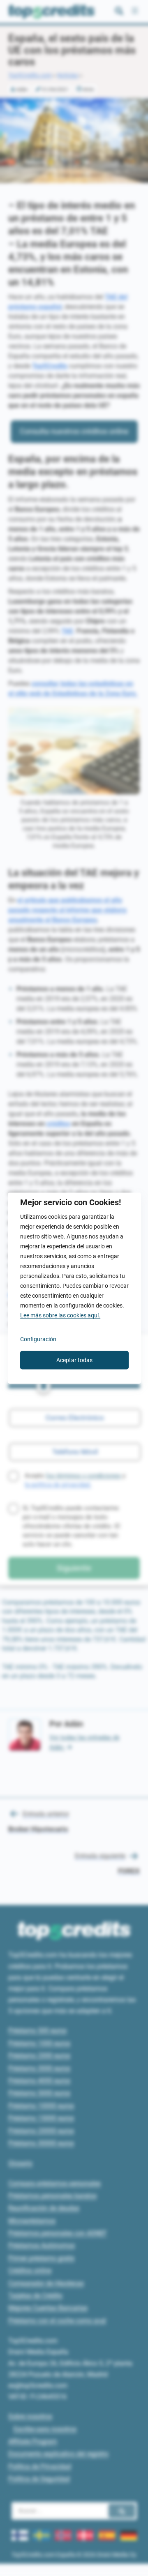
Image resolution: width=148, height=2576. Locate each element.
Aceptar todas (74, 1360)
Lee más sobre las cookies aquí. (60, 1315)
